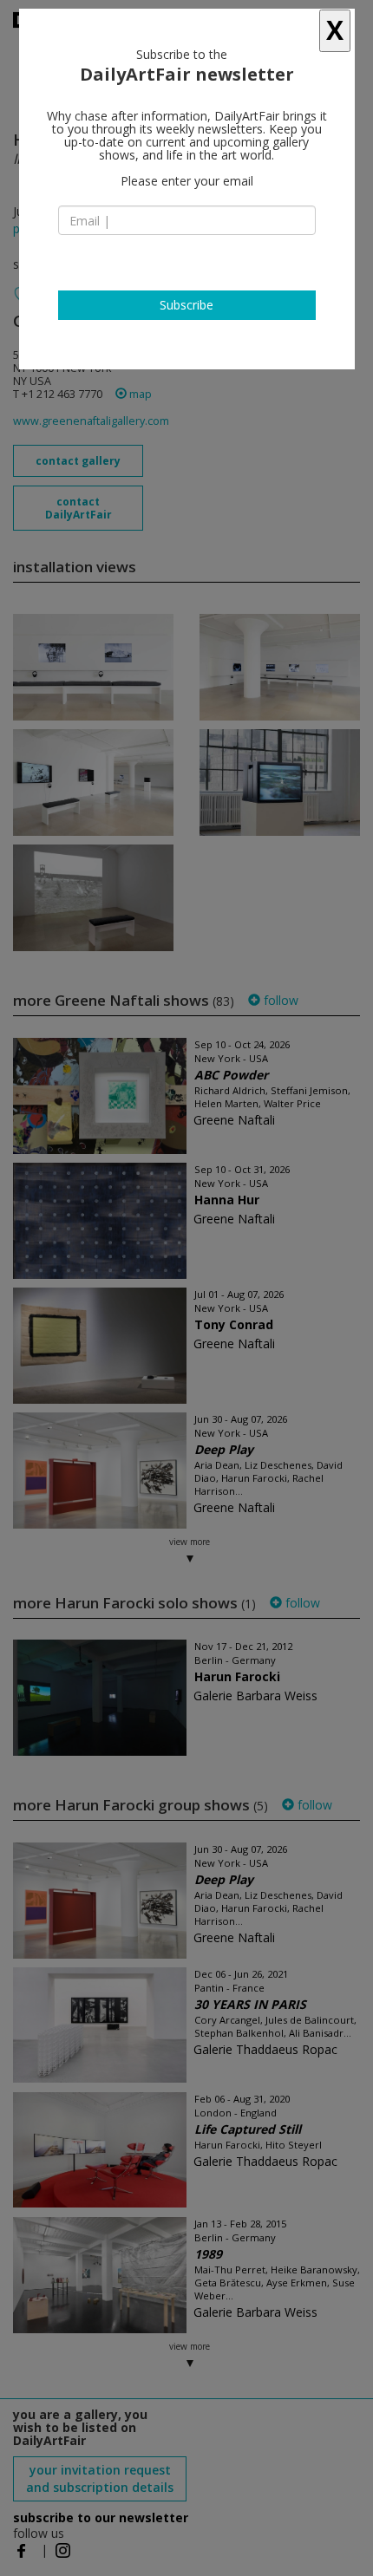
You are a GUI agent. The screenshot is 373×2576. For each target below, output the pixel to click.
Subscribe (186, 305)
